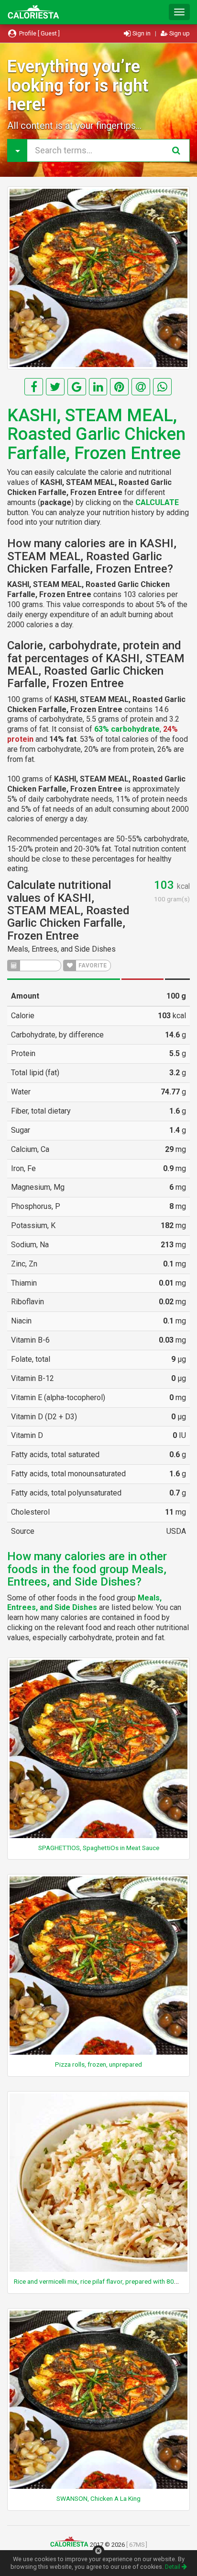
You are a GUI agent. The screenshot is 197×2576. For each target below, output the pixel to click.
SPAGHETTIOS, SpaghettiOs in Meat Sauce (99, 1848)
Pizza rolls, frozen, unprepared (98, 2064)
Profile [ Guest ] (39, 33)
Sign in (142, 33)
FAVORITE (92, 966)
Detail (173, 2567)
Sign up (179, 33)
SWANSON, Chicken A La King (98, 2498)
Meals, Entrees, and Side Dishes (61, 949)
